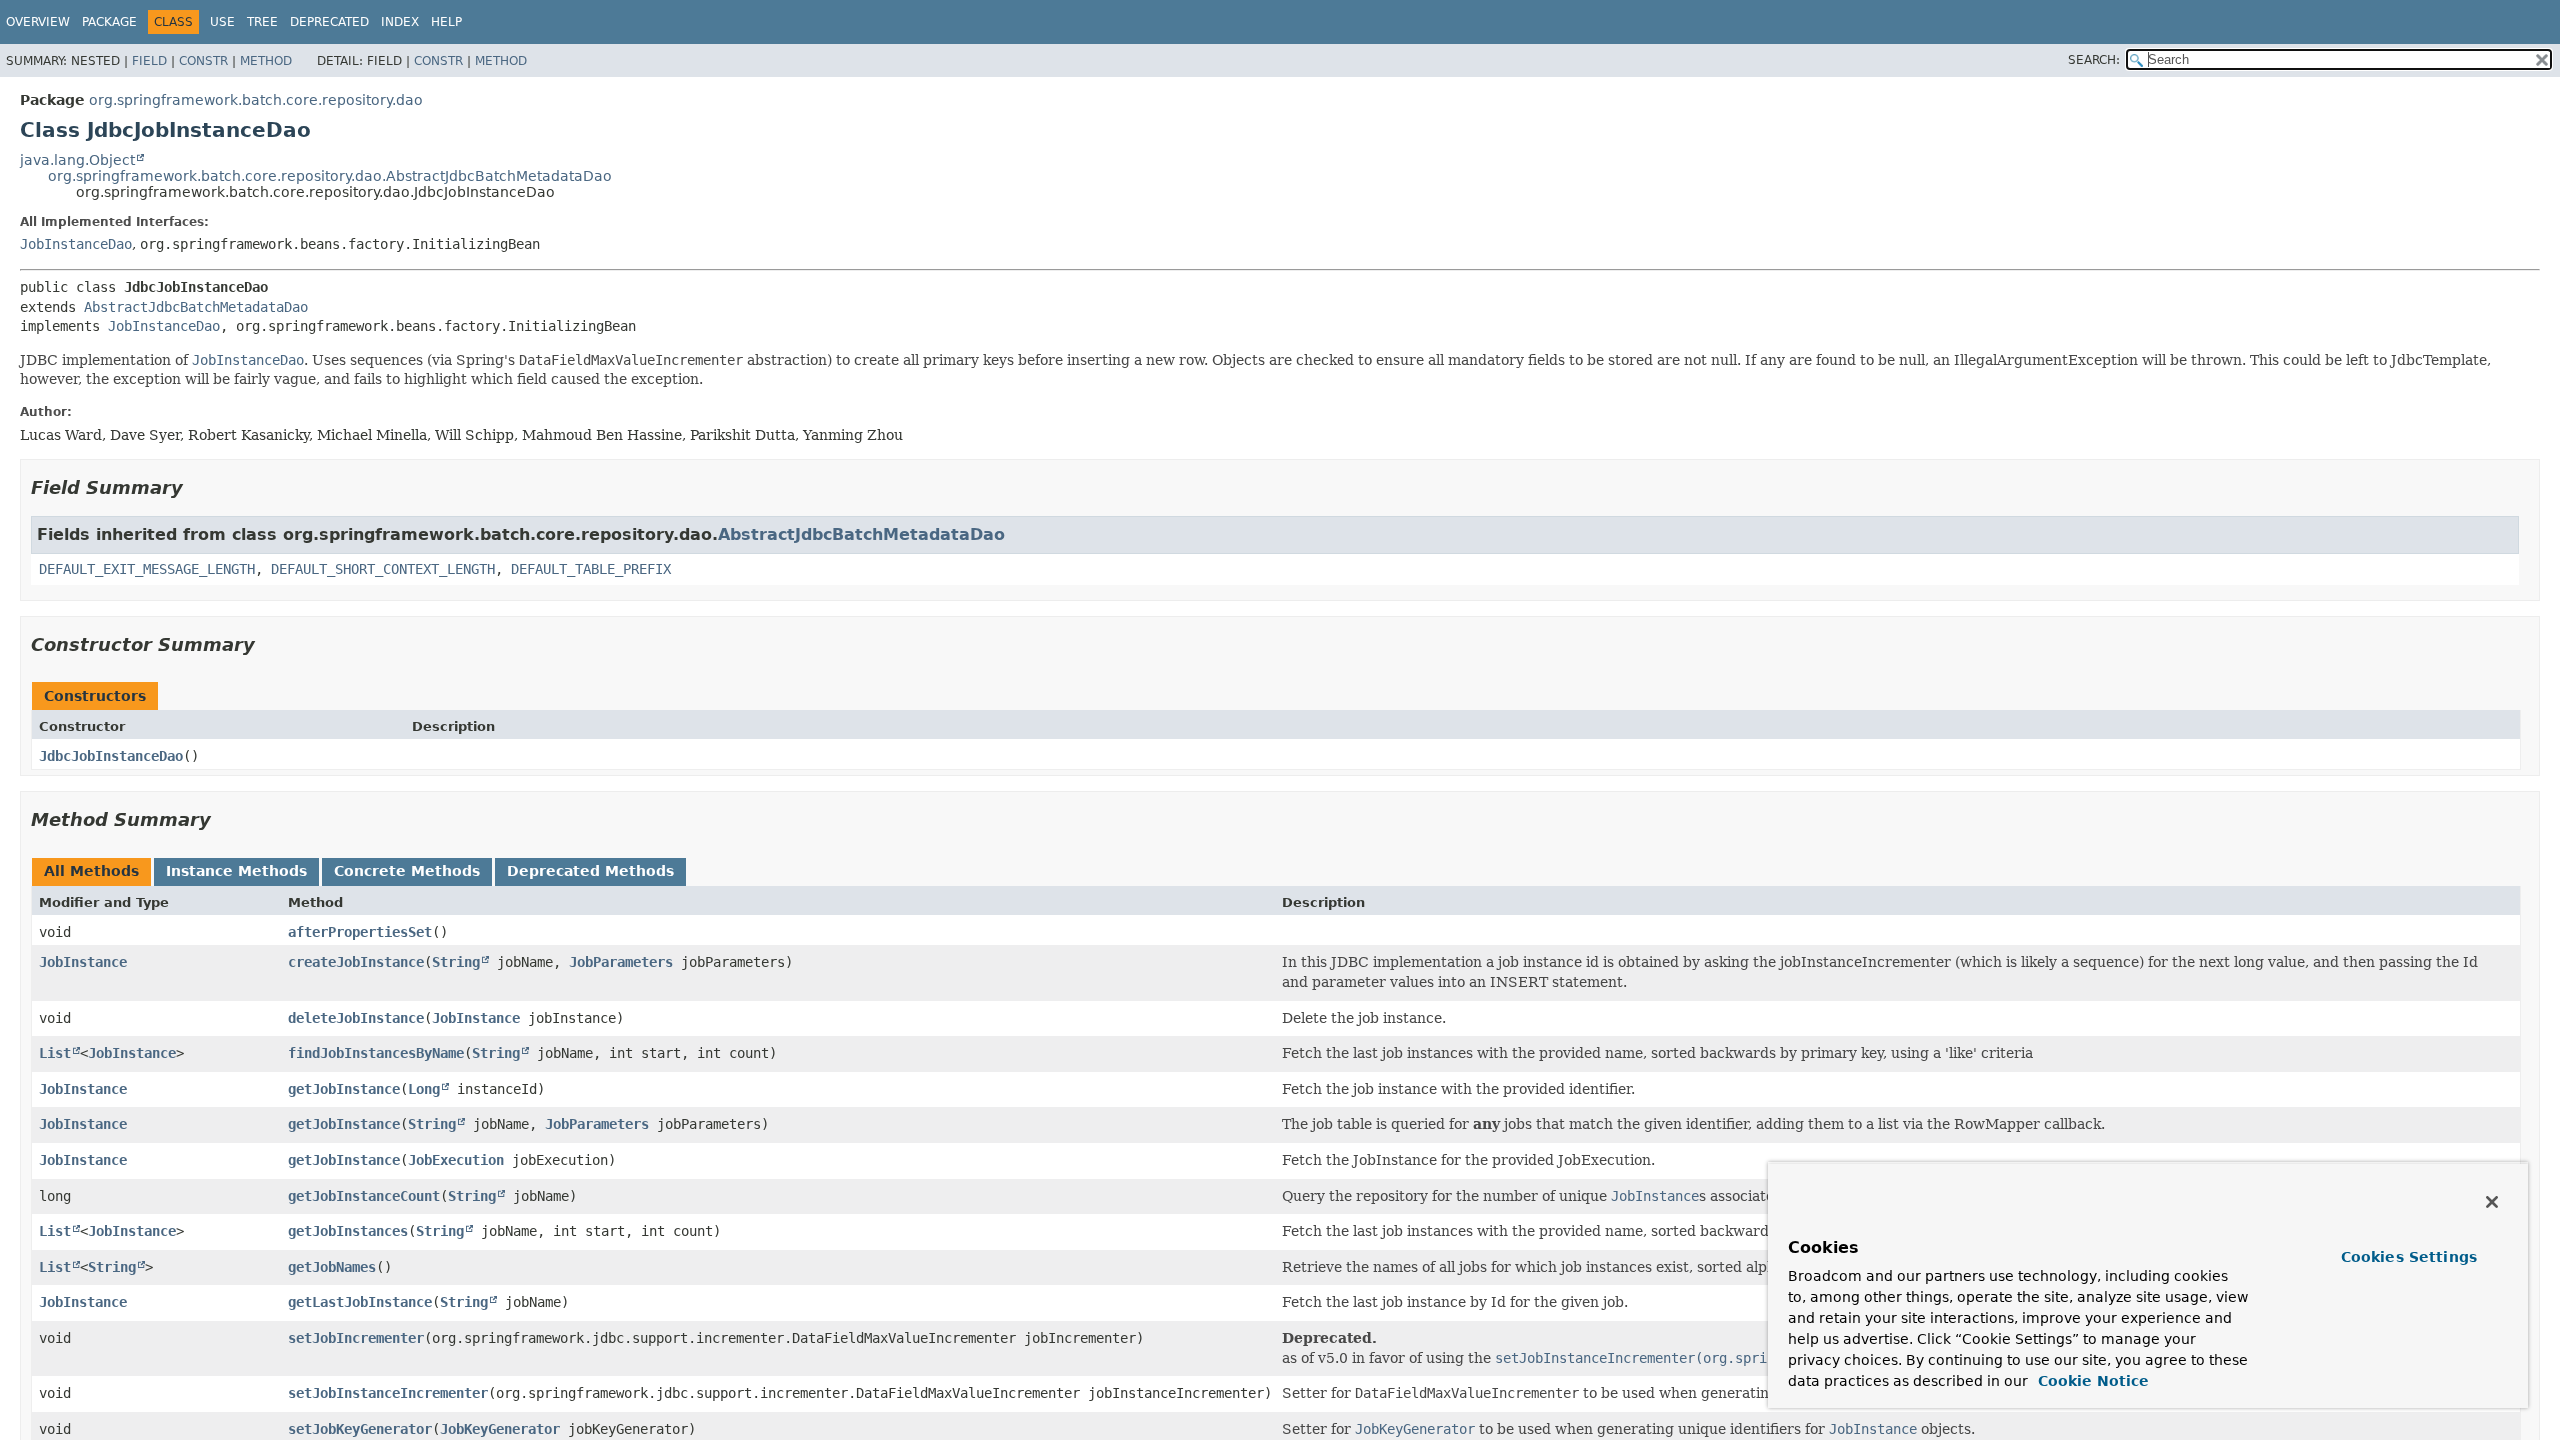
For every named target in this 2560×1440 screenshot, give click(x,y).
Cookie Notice (2091, 1381)
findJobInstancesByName (376, 1053)
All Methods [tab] (91, 871)
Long (424, 1089)
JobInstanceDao (76, 244)
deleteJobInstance (356, 1018)
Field (149, 61)
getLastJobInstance (360, 1302)
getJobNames (332, 1267)
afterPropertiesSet (360, 932)
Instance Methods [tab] (236, 871)
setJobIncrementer (356, 1338)
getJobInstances (348, 1231)
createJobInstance (356, 962)
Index (400, 22)
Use (222, 22)
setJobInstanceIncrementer (388, 1393)
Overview (38, 22)
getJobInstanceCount (364, 1196)
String (456, 962)
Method (266, 61)
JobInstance (83, 962)
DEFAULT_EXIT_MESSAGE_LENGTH (147, 569)
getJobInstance (344, 1089)
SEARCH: (2094, 60)
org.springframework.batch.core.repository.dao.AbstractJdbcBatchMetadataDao (330, 176)
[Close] (2492, 1202)
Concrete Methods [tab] (407, 871)
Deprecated (329, 22)
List (55, 1053)
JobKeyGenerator (500, 1429)
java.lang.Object (77, 160)
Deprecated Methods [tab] (590, 871)
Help (446, 22)
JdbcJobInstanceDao (111, 756)
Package (109, 22)
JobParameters (621, 962)
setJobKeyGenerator (360, 1429)
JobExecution (456, 1160)
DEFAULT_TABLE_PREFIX (591, 569)
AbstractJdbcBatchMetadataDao (196, 307)
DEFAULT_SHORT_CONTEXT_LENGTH (383, 569)
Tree (262, 22)
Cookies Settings (2409, 1257)
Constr (203, 61)
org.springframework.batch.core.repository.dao (256, 100)
